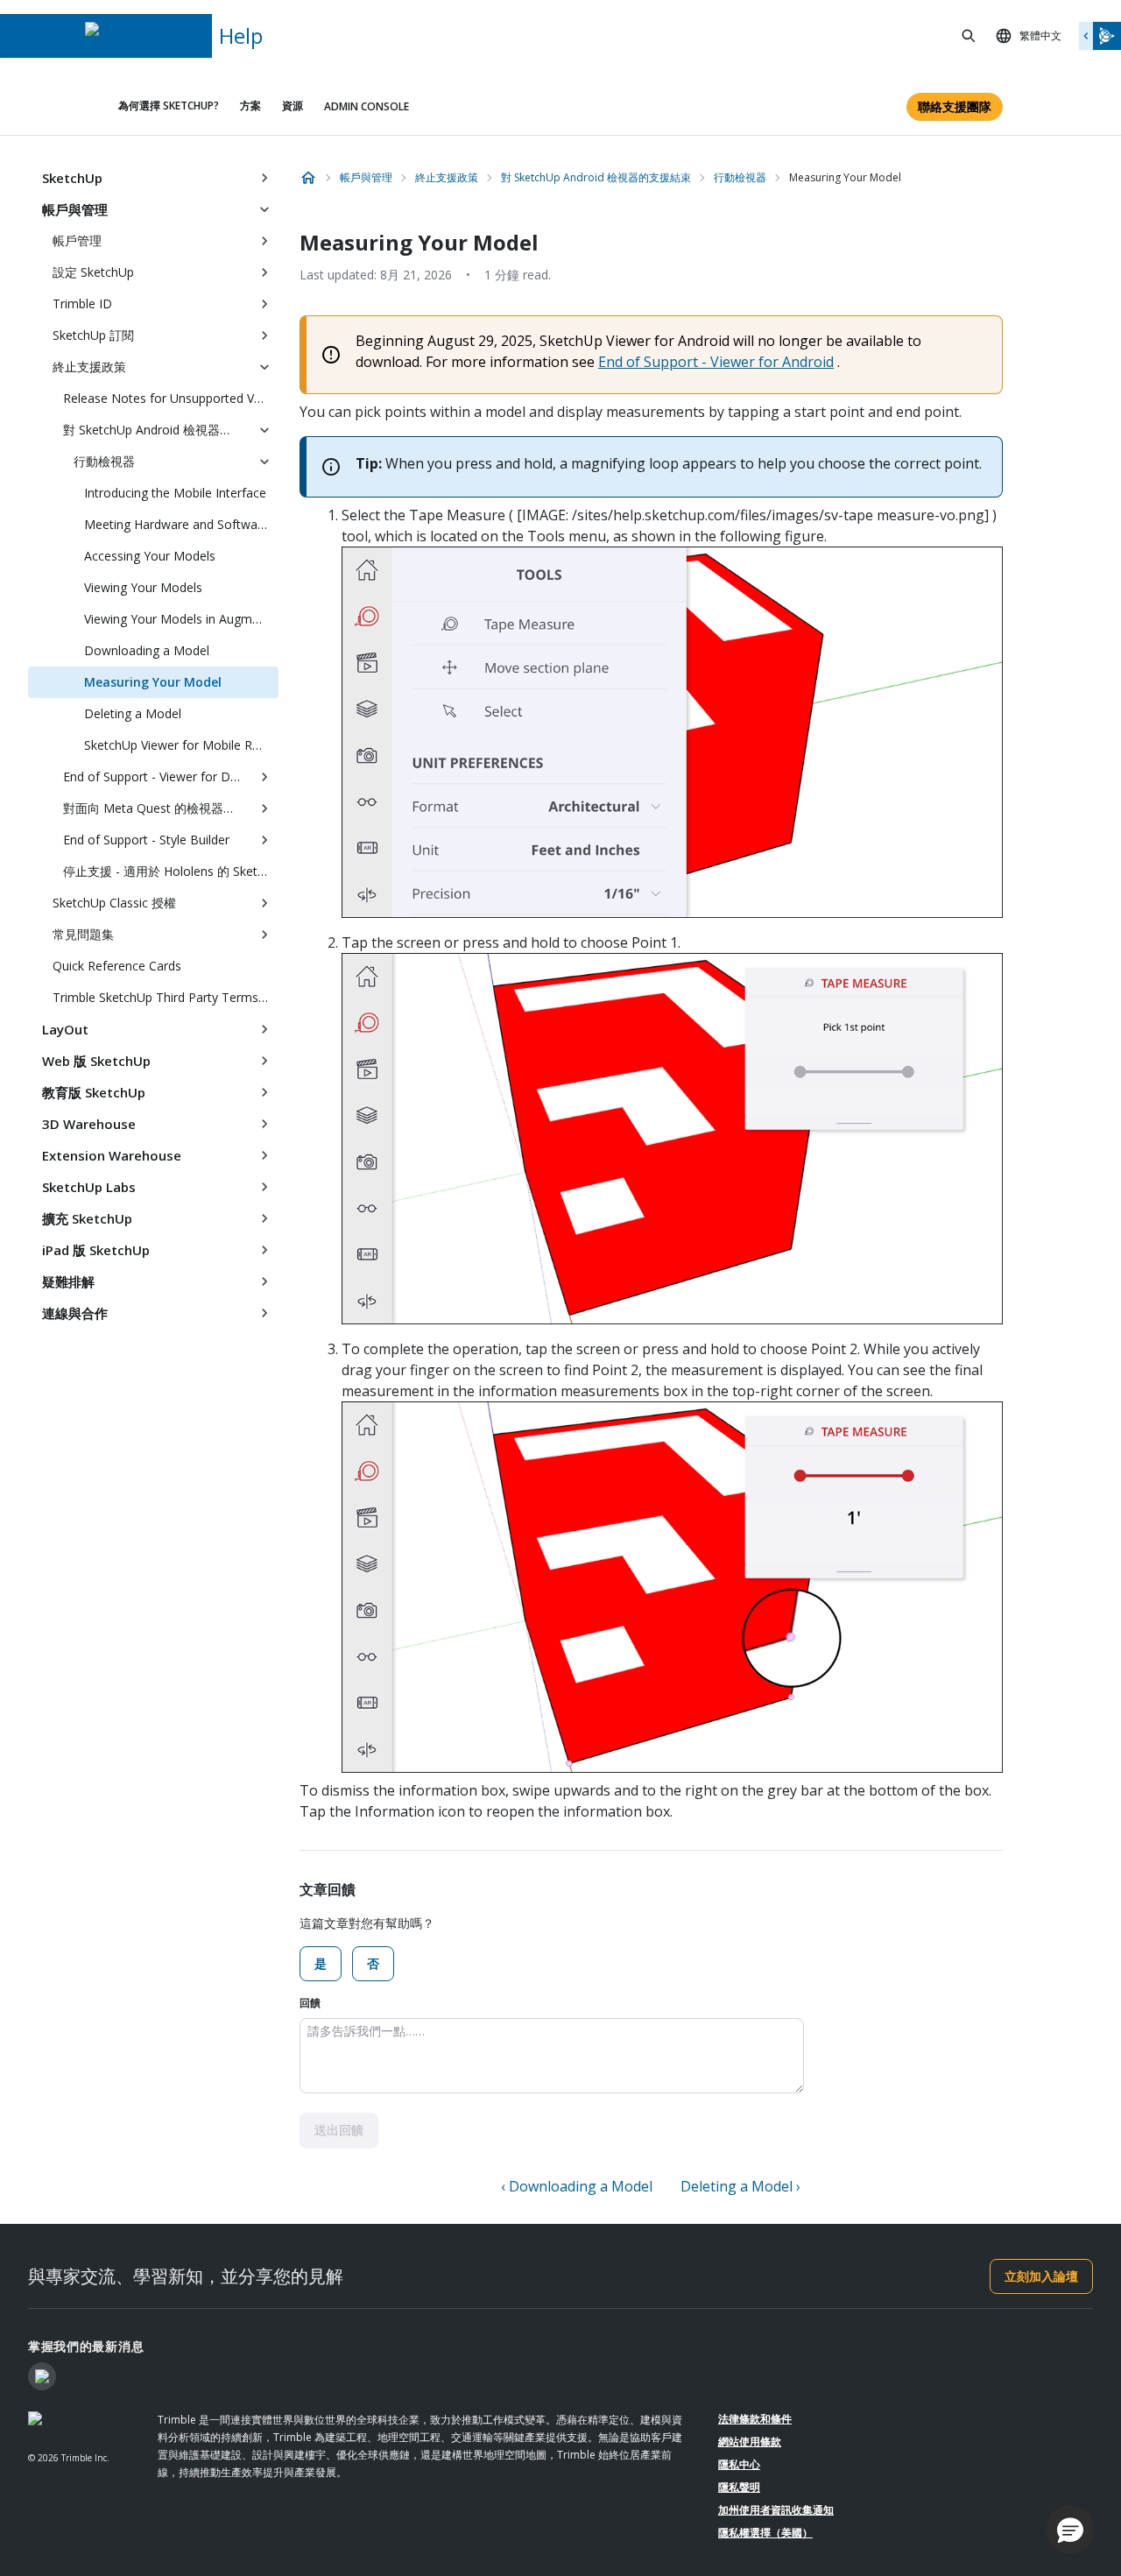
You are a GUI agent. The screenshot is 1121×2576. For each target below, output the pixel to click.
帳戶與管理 (75, 209)
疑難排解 (68, 1281)
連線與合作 (75, 1313)
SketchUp (72, 178)
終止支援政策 (89, 367)
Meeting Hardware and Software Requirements (181, 524)
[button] (1070, 2530)
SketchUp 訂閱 (93, 335)
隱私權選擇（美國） (765, 2533)
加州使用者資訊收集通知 (776, 2510)
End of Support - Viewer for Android (716, 362)
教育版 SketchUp (94, 1092)
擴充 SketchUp (87, 1218)
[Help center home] (308, 178)
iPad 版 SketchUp (96, 1250)
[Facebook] (42, 2376)
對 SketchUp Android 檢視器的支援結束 (157, 430)
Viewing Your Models (143, 587)
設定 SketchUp (93, 272)
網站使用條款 (750, 2442)
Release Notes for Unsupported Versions (171, 398)
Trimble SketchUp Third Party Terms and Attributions (166, 997)
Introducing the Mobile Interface (175, 493)
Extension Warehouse (112, 1155)
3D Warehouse (89, 1124)
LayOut (65, 1029)
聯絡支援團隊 (955, 106)
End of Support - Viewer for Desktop (157, 776)
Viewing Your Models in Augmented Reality (181, 619)
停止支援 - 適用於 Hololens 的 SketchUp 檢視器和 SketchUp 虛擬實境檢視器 (171, 871)
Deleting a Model (133, 713)
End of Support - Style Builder (146, 840)
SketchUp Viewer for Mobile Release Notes (181, 745)
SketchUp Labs (89, 1187)
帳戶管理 (77, 240)
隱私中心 (739, 2464)
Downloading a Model (147, 650)
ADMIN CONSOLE (367, 106)
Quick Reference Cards (117, 966)
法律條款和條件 (755, 2419)
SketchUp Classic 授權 (114, 903)
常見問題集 (83, 934)
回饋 (310, 2003)
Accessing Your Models (150, 556)
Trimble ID (82, 303)
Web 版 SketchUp (96, 1061)
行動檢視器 (104, 461)
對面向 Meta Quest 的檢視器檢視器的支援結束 (157, 808)
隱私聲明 (739, 2487)
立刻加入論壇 (1041, 2276)
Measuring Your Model (153, 682)
